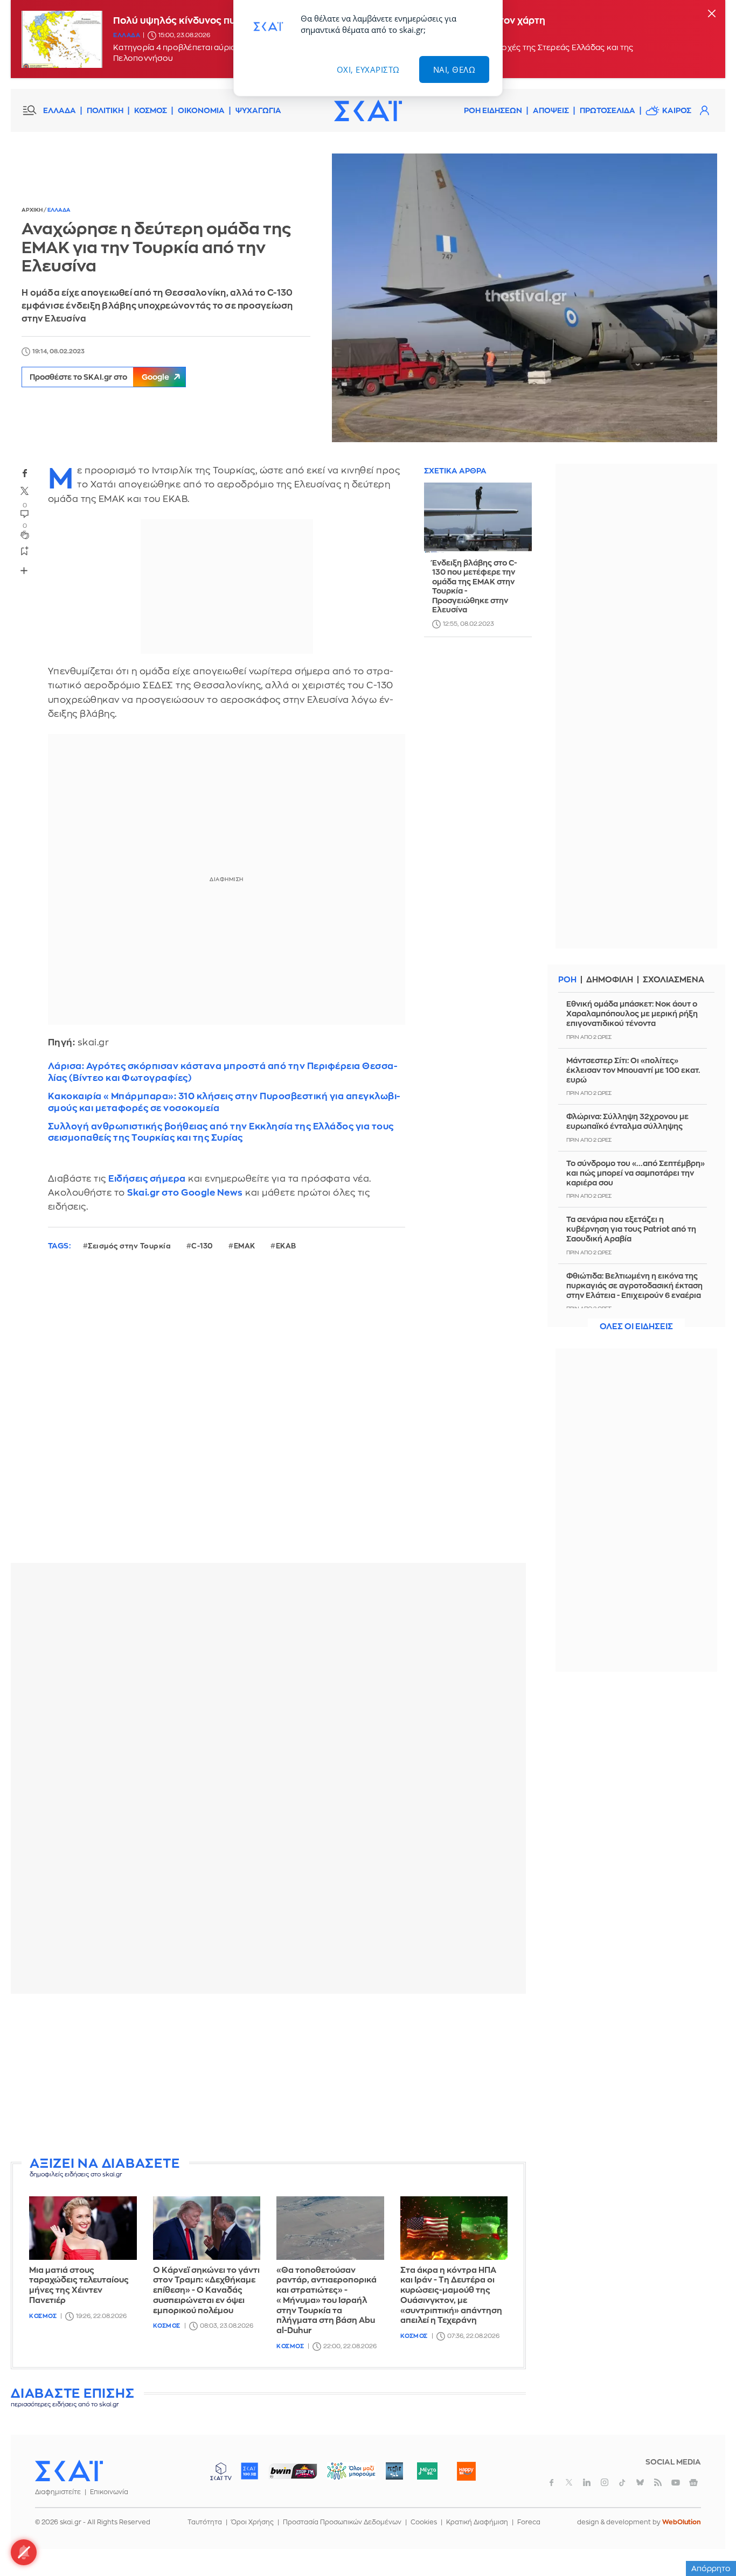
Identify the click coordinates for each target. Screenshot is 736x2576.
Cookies (424, 2522)
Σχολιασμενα (673, 980)
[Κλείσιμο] (712, 14)
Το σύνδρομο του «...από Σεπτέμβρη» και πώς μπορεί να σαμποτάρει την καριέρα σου (636, 1173)
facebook (25, 473)
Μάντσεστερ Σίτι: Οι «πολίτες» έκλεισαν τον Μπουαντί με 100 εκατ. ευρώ (633, 1070)
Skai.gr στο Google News (185, 1193)
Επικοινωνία (109, 2492)
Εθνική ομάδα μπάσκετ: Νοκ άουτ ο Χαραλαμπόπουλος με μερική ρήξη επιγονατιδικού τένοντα (632, 1014)
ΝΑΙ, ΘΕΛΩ (454, 69)
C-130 (202, 1246)
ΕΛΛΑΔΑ (60, 110)
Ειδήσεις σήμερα (147, 1179)
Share (24, 570)
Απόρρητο (711, 2568)
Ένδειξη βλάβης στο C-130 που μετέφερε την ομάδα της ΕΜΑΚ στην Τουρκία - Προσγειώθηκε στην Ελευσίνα (474, 587)
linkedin (587, 2482)
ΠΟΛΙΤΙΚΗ (105, 110)
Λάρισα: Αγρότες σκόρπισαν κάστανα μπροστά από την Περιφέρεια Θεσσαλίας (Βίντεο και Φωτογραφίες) (223, 1072)
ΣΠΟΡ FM (293, 2471)
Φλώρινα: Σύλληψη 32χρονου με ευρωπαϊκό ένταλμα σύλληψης (627, 1121)
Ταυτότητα (205, 2522)
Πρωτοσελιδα (607, 110)
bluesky (640, 2482)
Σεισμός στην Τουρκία (129, 1246)
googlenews (693, 2482)
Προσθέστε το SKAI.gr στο (99, 377)
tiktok (622, 2482)
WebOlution (682, 2522)
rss (658, 2482)
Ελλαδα (127, 35)
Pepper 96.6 (394, 2471)
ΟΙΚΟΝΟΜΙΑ (201, 110)
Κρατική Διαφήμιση (477, 2522)
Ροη (567, 980)
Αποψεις (551, 110)
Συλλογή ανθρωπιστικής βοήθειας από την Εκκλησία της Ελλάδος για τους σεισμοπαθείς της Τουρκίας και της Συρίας (221, 1132)
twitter (25, 491)
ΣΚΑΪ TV (221, 2471)
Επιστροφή (709, 2538)
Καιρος (677, 110)
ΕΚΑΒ (286, 1246)
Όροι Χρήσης (252, 2522)
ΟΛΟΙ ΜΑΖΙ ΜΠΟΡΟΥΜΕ (342, 2476)
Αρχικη (33, 210)
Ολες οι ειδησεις (636, 1327)
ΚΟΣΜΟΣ (151, 110)
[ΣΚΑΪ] (368, 110)
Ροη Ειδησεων (493, 110)
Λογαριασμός (704, 110)
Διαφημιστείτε (58, 2492)
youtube (676, 2482)
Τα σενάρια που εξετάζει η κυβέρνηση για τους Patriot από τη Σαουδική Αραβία (631, 1229)
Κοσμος (43, 2316)
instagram (605, 2482)
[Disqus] (268, 1415)
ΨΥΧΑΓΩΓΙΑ (258, 110)
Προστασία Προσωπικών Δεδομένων (342, 2522)
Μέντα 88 (427, 2471)
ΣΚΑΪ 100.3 (249, 2471)
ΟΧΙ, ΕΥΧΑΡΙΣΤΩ (368, 69)
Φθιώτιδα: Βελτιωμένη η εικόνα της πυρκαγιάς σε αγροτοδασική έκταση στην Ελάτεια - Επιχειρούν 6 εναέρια (634, 1286)
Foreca (529, 2522)
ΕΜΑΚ (245, 1246)
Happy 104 (466, 2471)
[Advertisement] (272, 2077)
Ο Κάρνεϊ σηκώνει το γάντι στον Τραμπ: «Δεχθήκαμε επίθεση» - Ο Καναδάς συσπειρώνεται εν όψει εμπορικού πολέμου (206, 2291)
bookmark (25, 550)
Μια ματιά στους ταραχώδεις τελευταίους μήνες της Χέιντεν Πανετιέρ (79, 2285)
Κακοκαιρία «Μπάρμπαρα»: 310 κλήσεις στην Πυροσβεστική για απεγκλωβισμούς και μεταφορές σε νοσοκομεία (224, 1102)
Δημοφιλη (610, 980)
